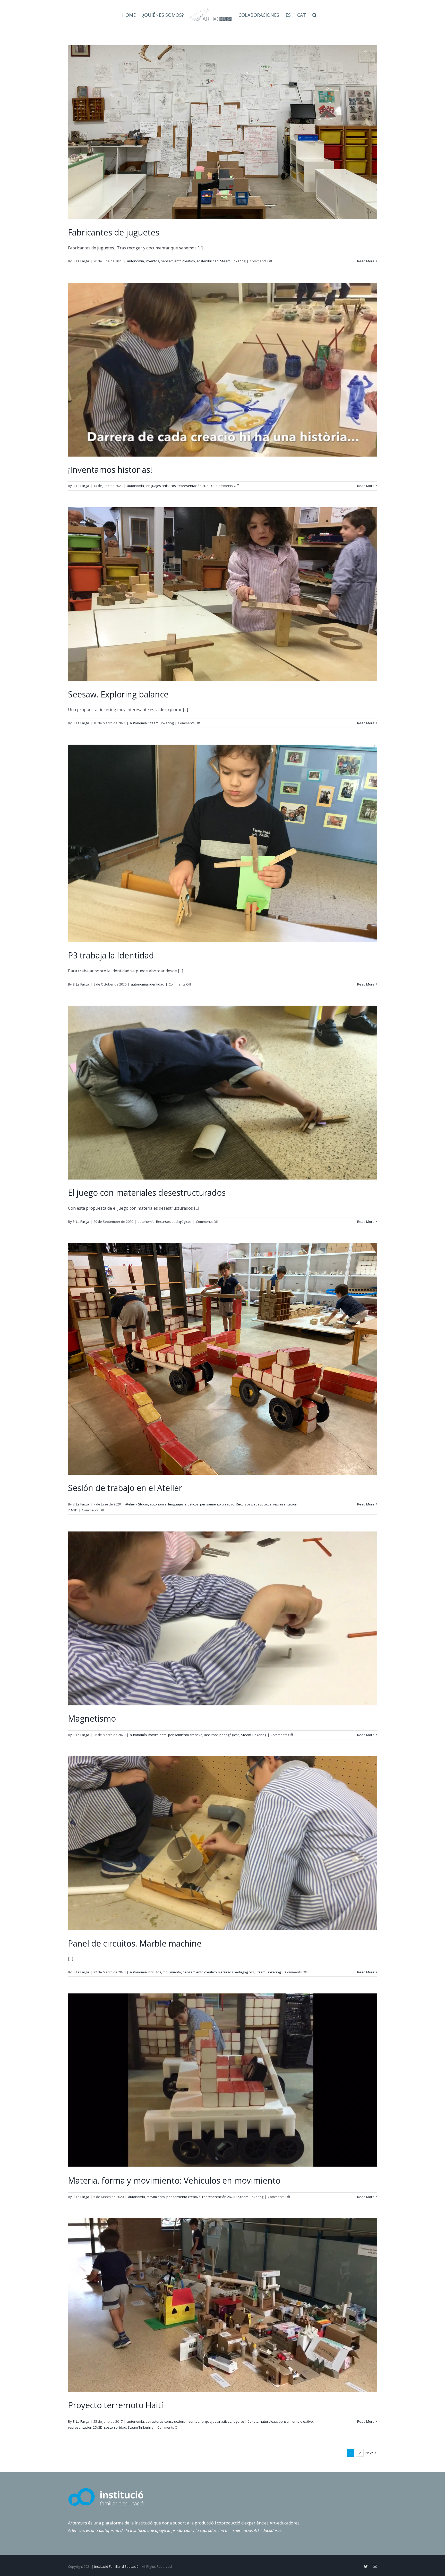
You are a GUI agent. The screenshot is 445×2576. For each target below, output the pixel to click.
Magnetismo (92, 1718)
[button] (315, 15)
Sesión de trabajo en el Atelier (125, 1488)
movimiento (157, 1735)
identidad (157, 984)
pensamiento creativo (178, 261)
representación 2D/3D (195, 486)
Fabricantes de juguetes (114, 232)
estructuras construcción (165, 2421)
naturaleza (268, 2421)
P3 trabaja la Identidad (111, 955)
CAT (302, 15)
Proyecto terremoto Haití (115, 2405)
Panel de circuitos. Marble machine (135, 1943)
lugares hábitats (246, 2421)
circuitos (155, 1972)
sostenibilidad (208, 261)
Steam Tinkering (233, 261)
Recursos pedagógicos (174, 1222)
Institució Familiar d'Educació (116, 2566)
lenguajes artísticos (161, 486)
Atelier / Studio (137, 1504)
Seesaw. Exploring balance (118, 694)
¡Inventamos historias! (110, 470)
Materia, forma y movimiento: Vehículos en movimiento (174, 2180)
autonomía (135, 261)
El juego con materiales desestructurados (147, 1193)
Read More (366, 261)
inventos (152, 261)
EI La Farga (81, 261)
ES (288, 15)
